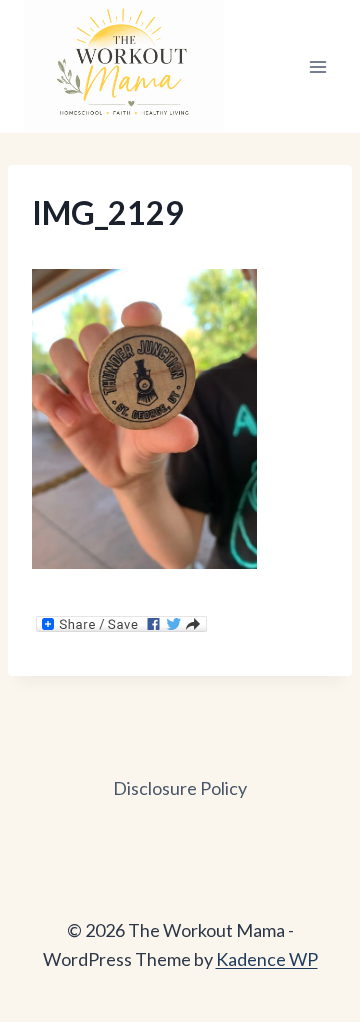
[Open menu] (317, 66)
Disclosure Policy (180, 788)
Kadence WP (267, 959)
